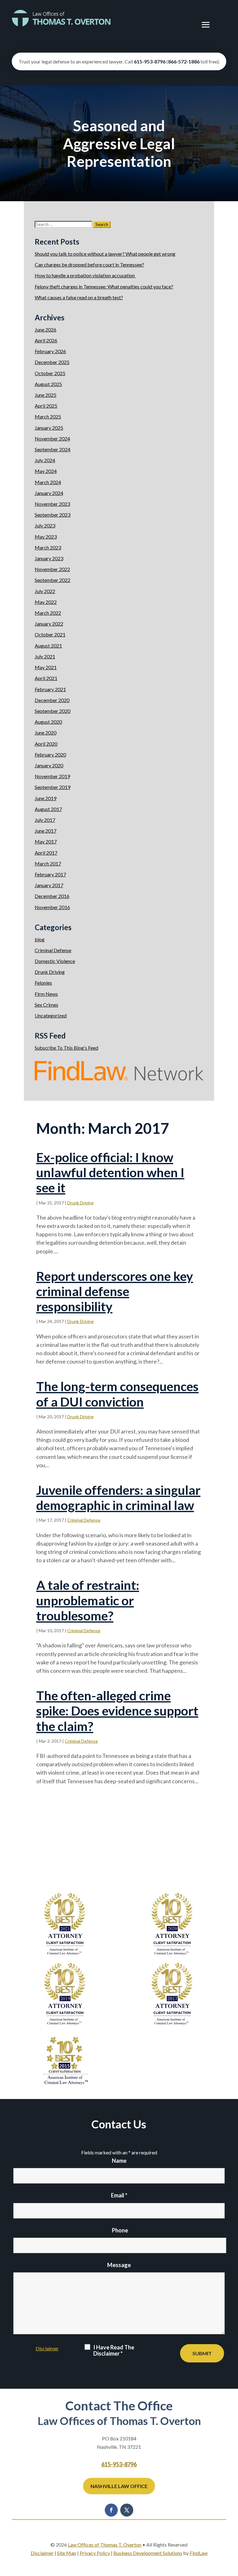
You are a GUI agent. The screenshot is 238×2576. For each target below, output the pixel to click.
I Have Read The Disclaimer (114, 2350)
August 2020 (48, 722)
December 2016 (52, 896)
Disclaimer (47, 2348)
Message (119, 2265)
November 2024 (52, 438)
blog (40, 939)
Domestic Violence (55, 961)
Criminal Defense (84, 1520)
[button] (206, 25)
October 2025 (50, 373)
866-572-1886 (184, 61)
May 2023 (46, 537)
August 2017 (48, 809)
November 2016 (52, 907)
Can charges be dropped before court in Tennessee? (89, 265)
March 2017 (48, 863)
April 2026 (46, 340)
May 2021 (46, 667)
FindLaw (199, 2553)
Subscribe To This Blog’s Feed (66, 1048)
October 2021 (50, 634)
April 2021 (46, 678)
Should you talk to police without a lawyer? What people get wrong (105, 254)
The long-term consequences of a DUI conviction (117, 1394)
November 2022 (52, 569)
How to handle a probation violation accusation (85, 275)
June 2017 (46, 831)
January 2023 (49, 558)
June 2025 (46, 395)
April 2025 (46, 406)
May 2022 (46, 602)
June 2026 (46, 330)
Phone (120, 2230)
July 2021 (45, 656)
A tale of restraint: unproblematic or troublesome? (88, 1600)
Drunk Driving (80, 1203)
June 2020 (46, 733)
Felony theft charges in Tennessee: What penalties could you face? (104, 286)
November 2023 (52, 504)
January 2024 (49, 493)
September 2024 (53, 449)
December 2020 (52, 700)
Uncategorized (51, 1015)
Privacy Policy (95, 2553)
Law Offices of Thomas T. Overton (105, 2545)
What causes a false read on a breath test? (79, 297)
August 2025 (48, 384)
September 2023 (53, 515)
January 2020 (49, 765)
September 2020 (53, 711)
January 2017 (49, 885)
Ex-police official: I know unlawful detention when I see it (110, 1172)
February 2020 (50, 755)
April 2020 (46, 744)
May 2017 (46, 841)
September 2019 (53, 787)
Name (119, 2161)
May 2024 (46, 471)
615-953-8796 (150, 61)
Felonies (43, 983)
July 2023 (45, 525)
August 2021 (48, 646)
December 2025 (52, 362)
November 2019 (52, 776)
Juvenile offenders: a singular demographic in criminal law (118, 1498)
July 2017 (45, 820)
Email (119, 2195)
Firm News (46, 994)
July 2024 (45, 460)
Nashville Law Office (119, 2486)
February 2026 (50, 351)
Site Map (67, 2553)
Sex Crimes (46, 1005)
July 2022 (45, 591)
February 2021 (50, 689)
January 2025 (49, 428)
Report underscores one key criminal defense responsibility (115, 1291)
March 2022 (48, 613)
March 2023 (48, 547)
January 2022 (49, 624)
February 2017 (50, 874)
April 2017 (46, 853)
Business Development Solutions (148, 2553)
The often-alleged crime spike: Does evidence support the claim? (117, 1711)
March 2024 (48, 482)
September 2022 (53, 580)
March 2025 (48, 416)
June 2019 (46, 798)
